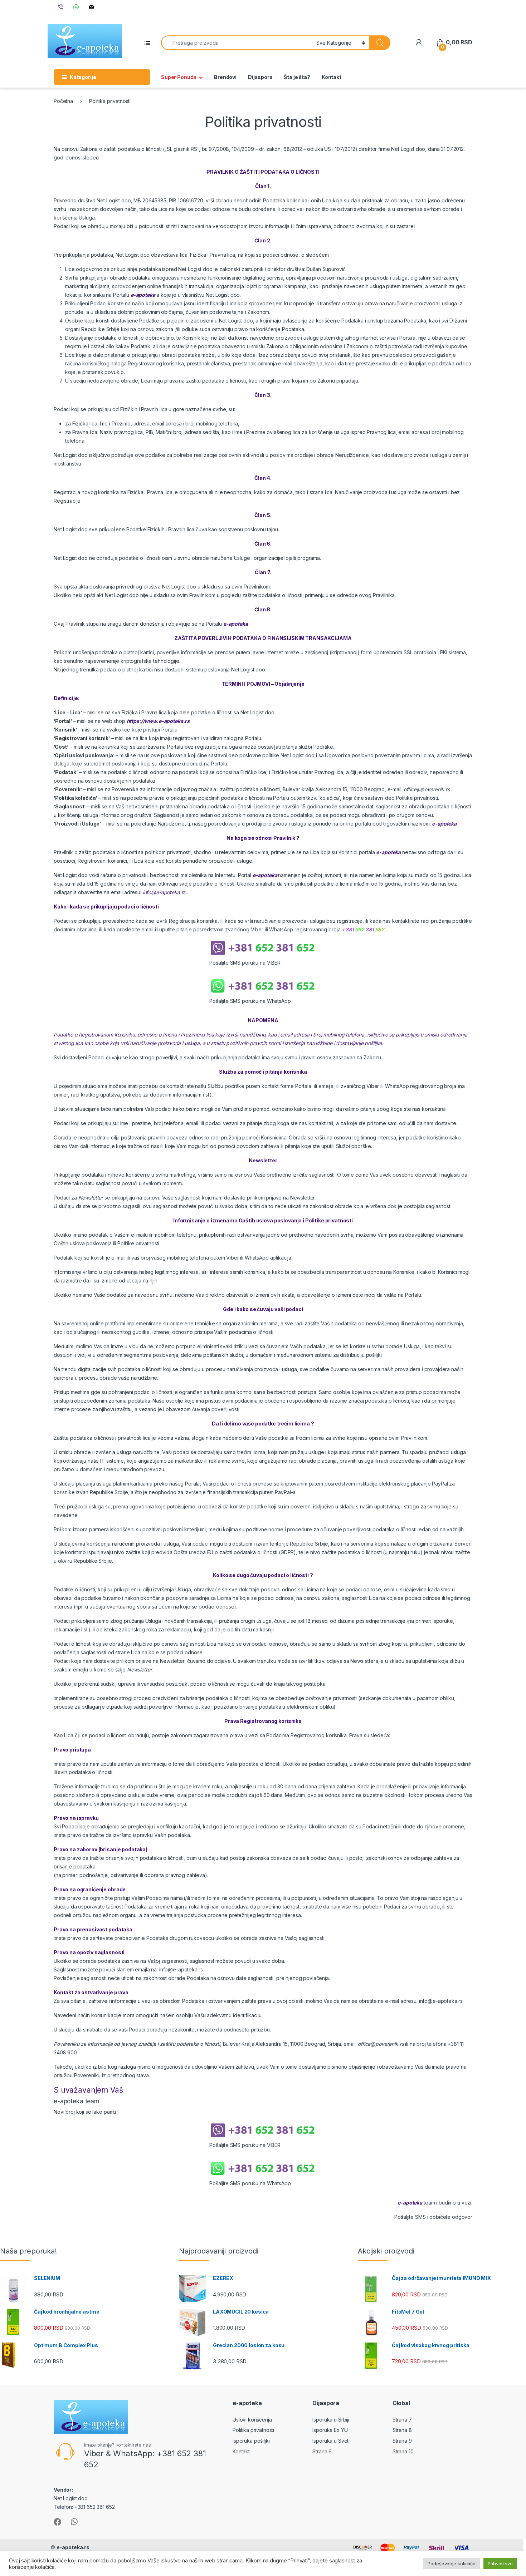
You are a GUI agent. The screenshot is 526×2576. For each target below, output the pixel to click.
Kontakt (332, 77)
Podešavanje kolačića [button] (451, 2563)
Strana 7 (402, 2420)
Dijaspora (260, 77)
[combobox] (237, 43)
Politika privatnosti (253, 2430)
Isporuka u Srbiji (331, 2420)
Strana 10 (403, 2451)
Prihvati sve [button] (500, 2563)
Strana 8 (402, 2430)
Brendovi (225, 77)
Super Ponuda (179, 77)
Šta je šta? (297, 77)
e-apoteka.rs (73, 2547)
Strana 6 (322, 2451)
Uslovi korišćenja (252, 2420)
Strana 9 (402, 2441)
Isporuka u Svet (330, 2441)
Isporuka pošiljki (251, 2441)
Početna (63, 101)
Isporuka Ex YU (330, 2430)
